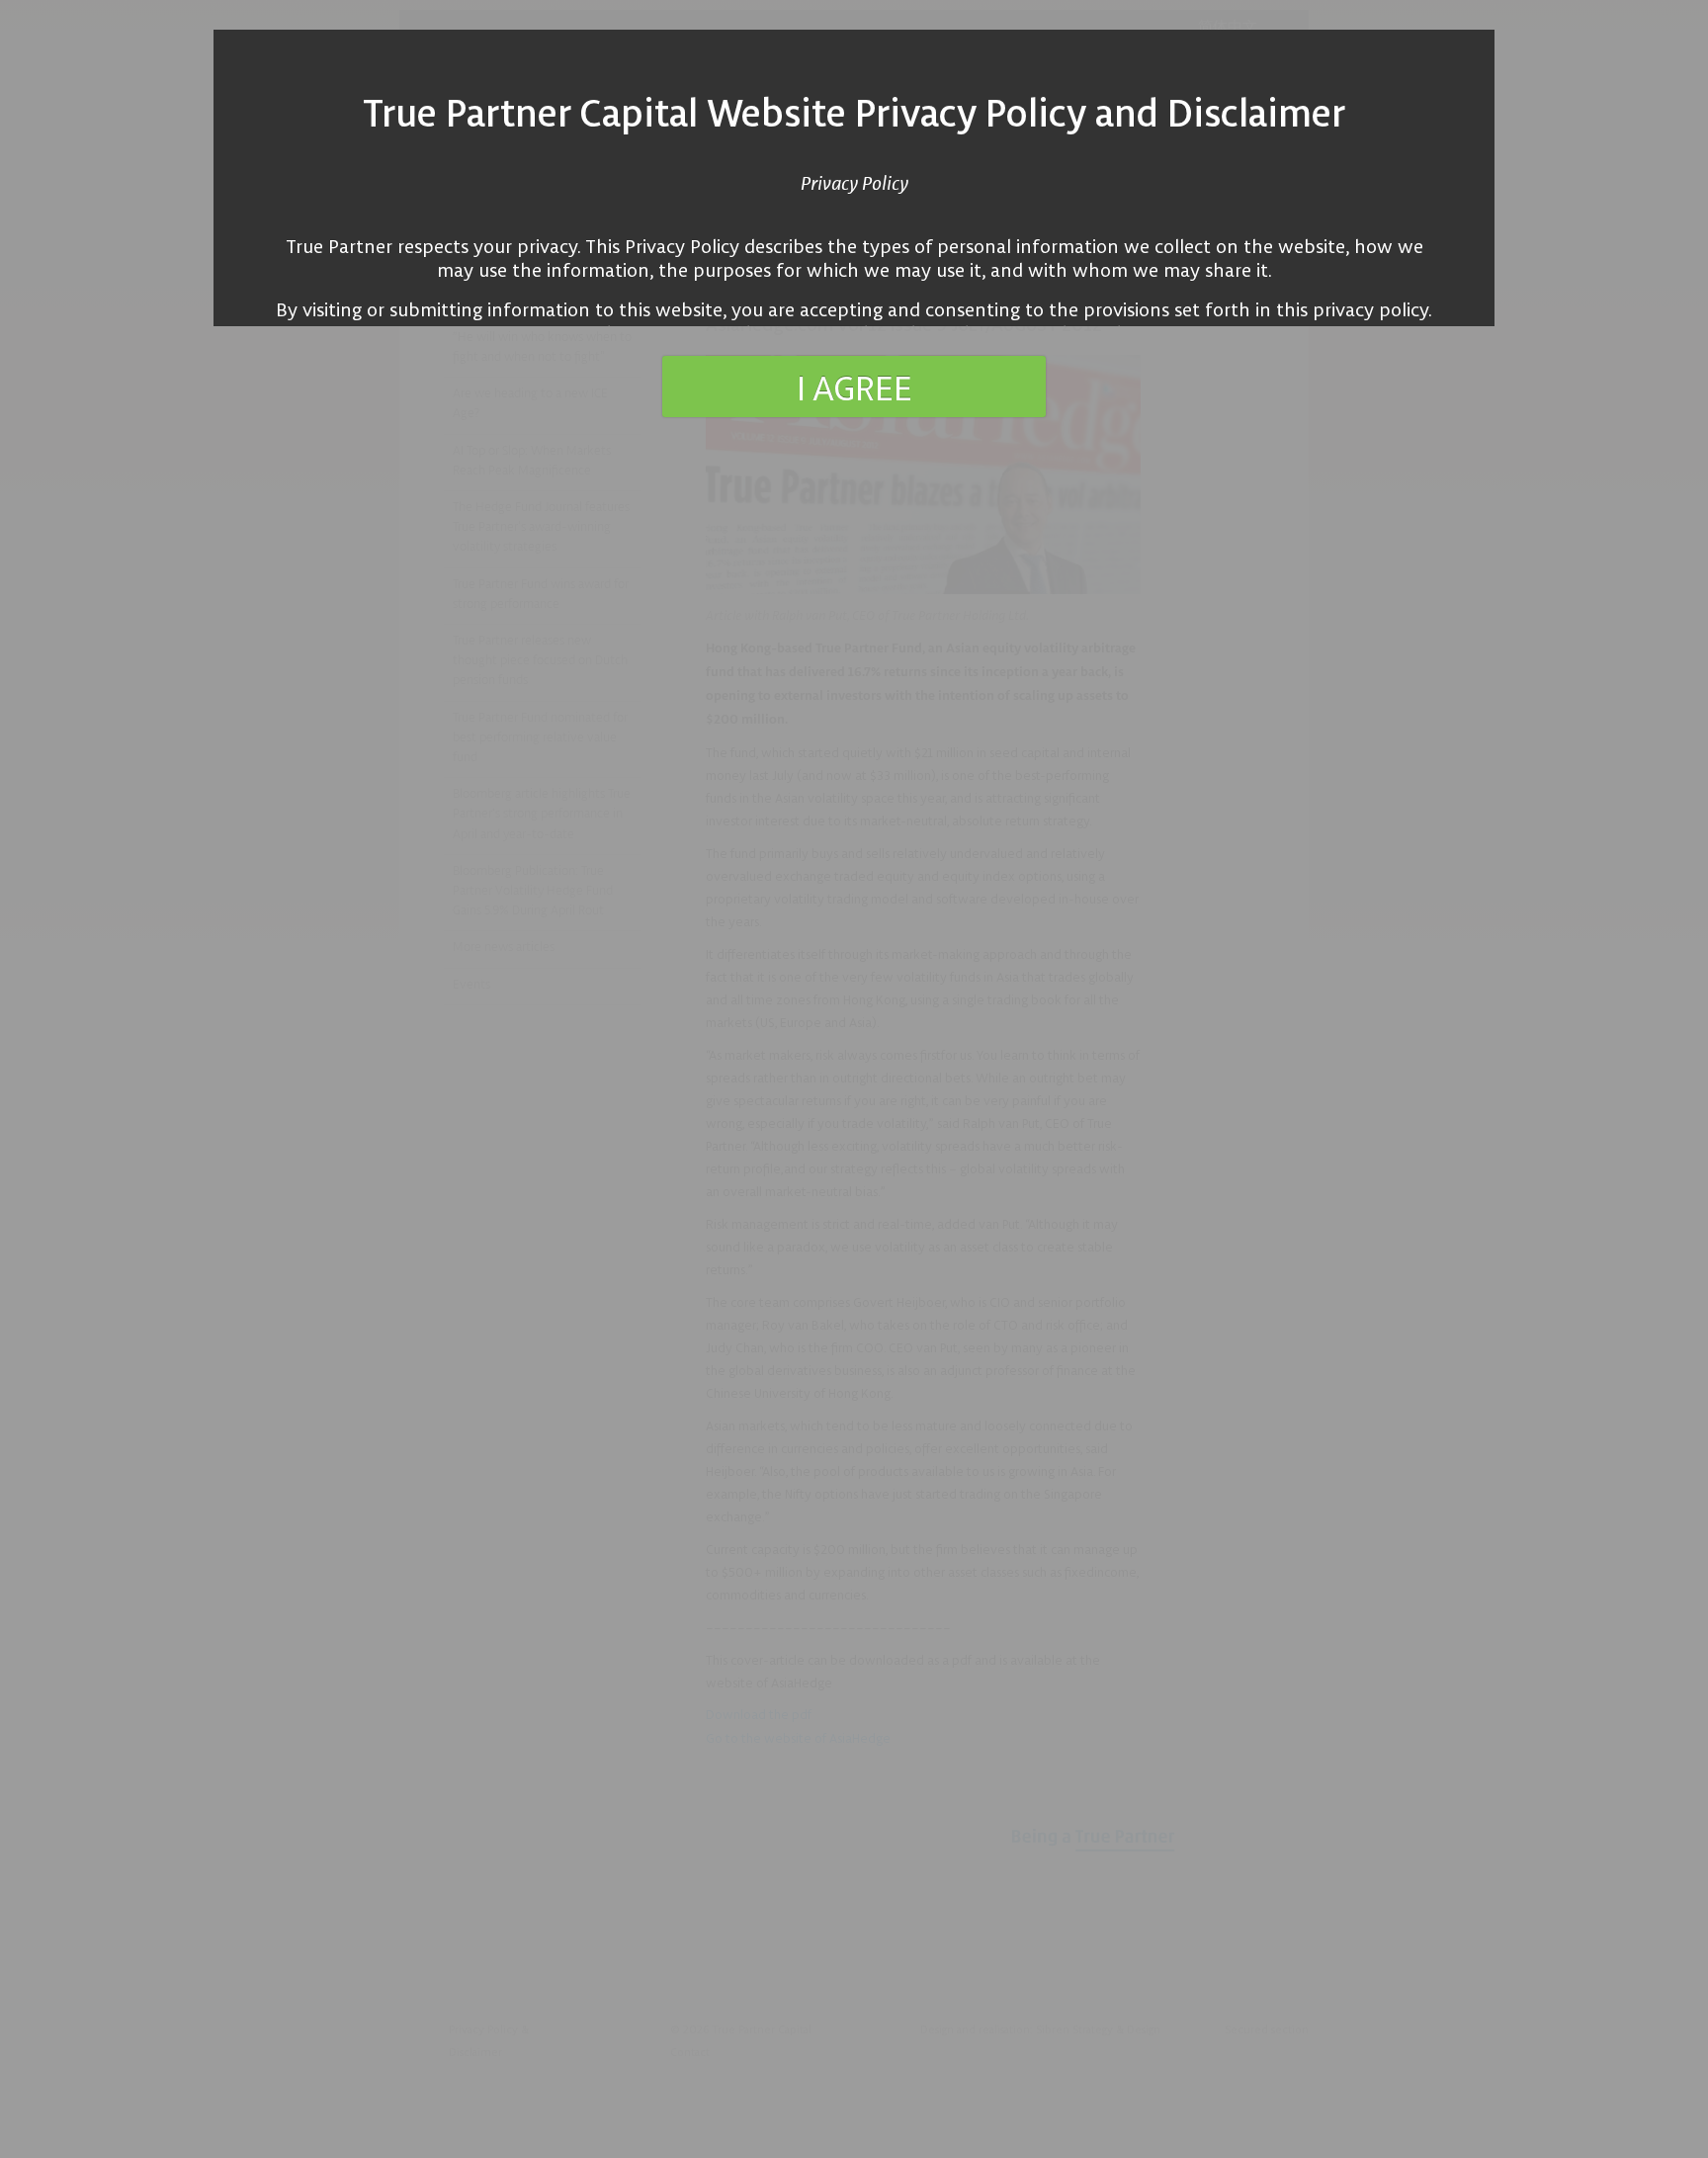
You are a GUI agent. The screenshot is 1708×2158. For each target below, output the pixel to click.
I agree (854, 387)
